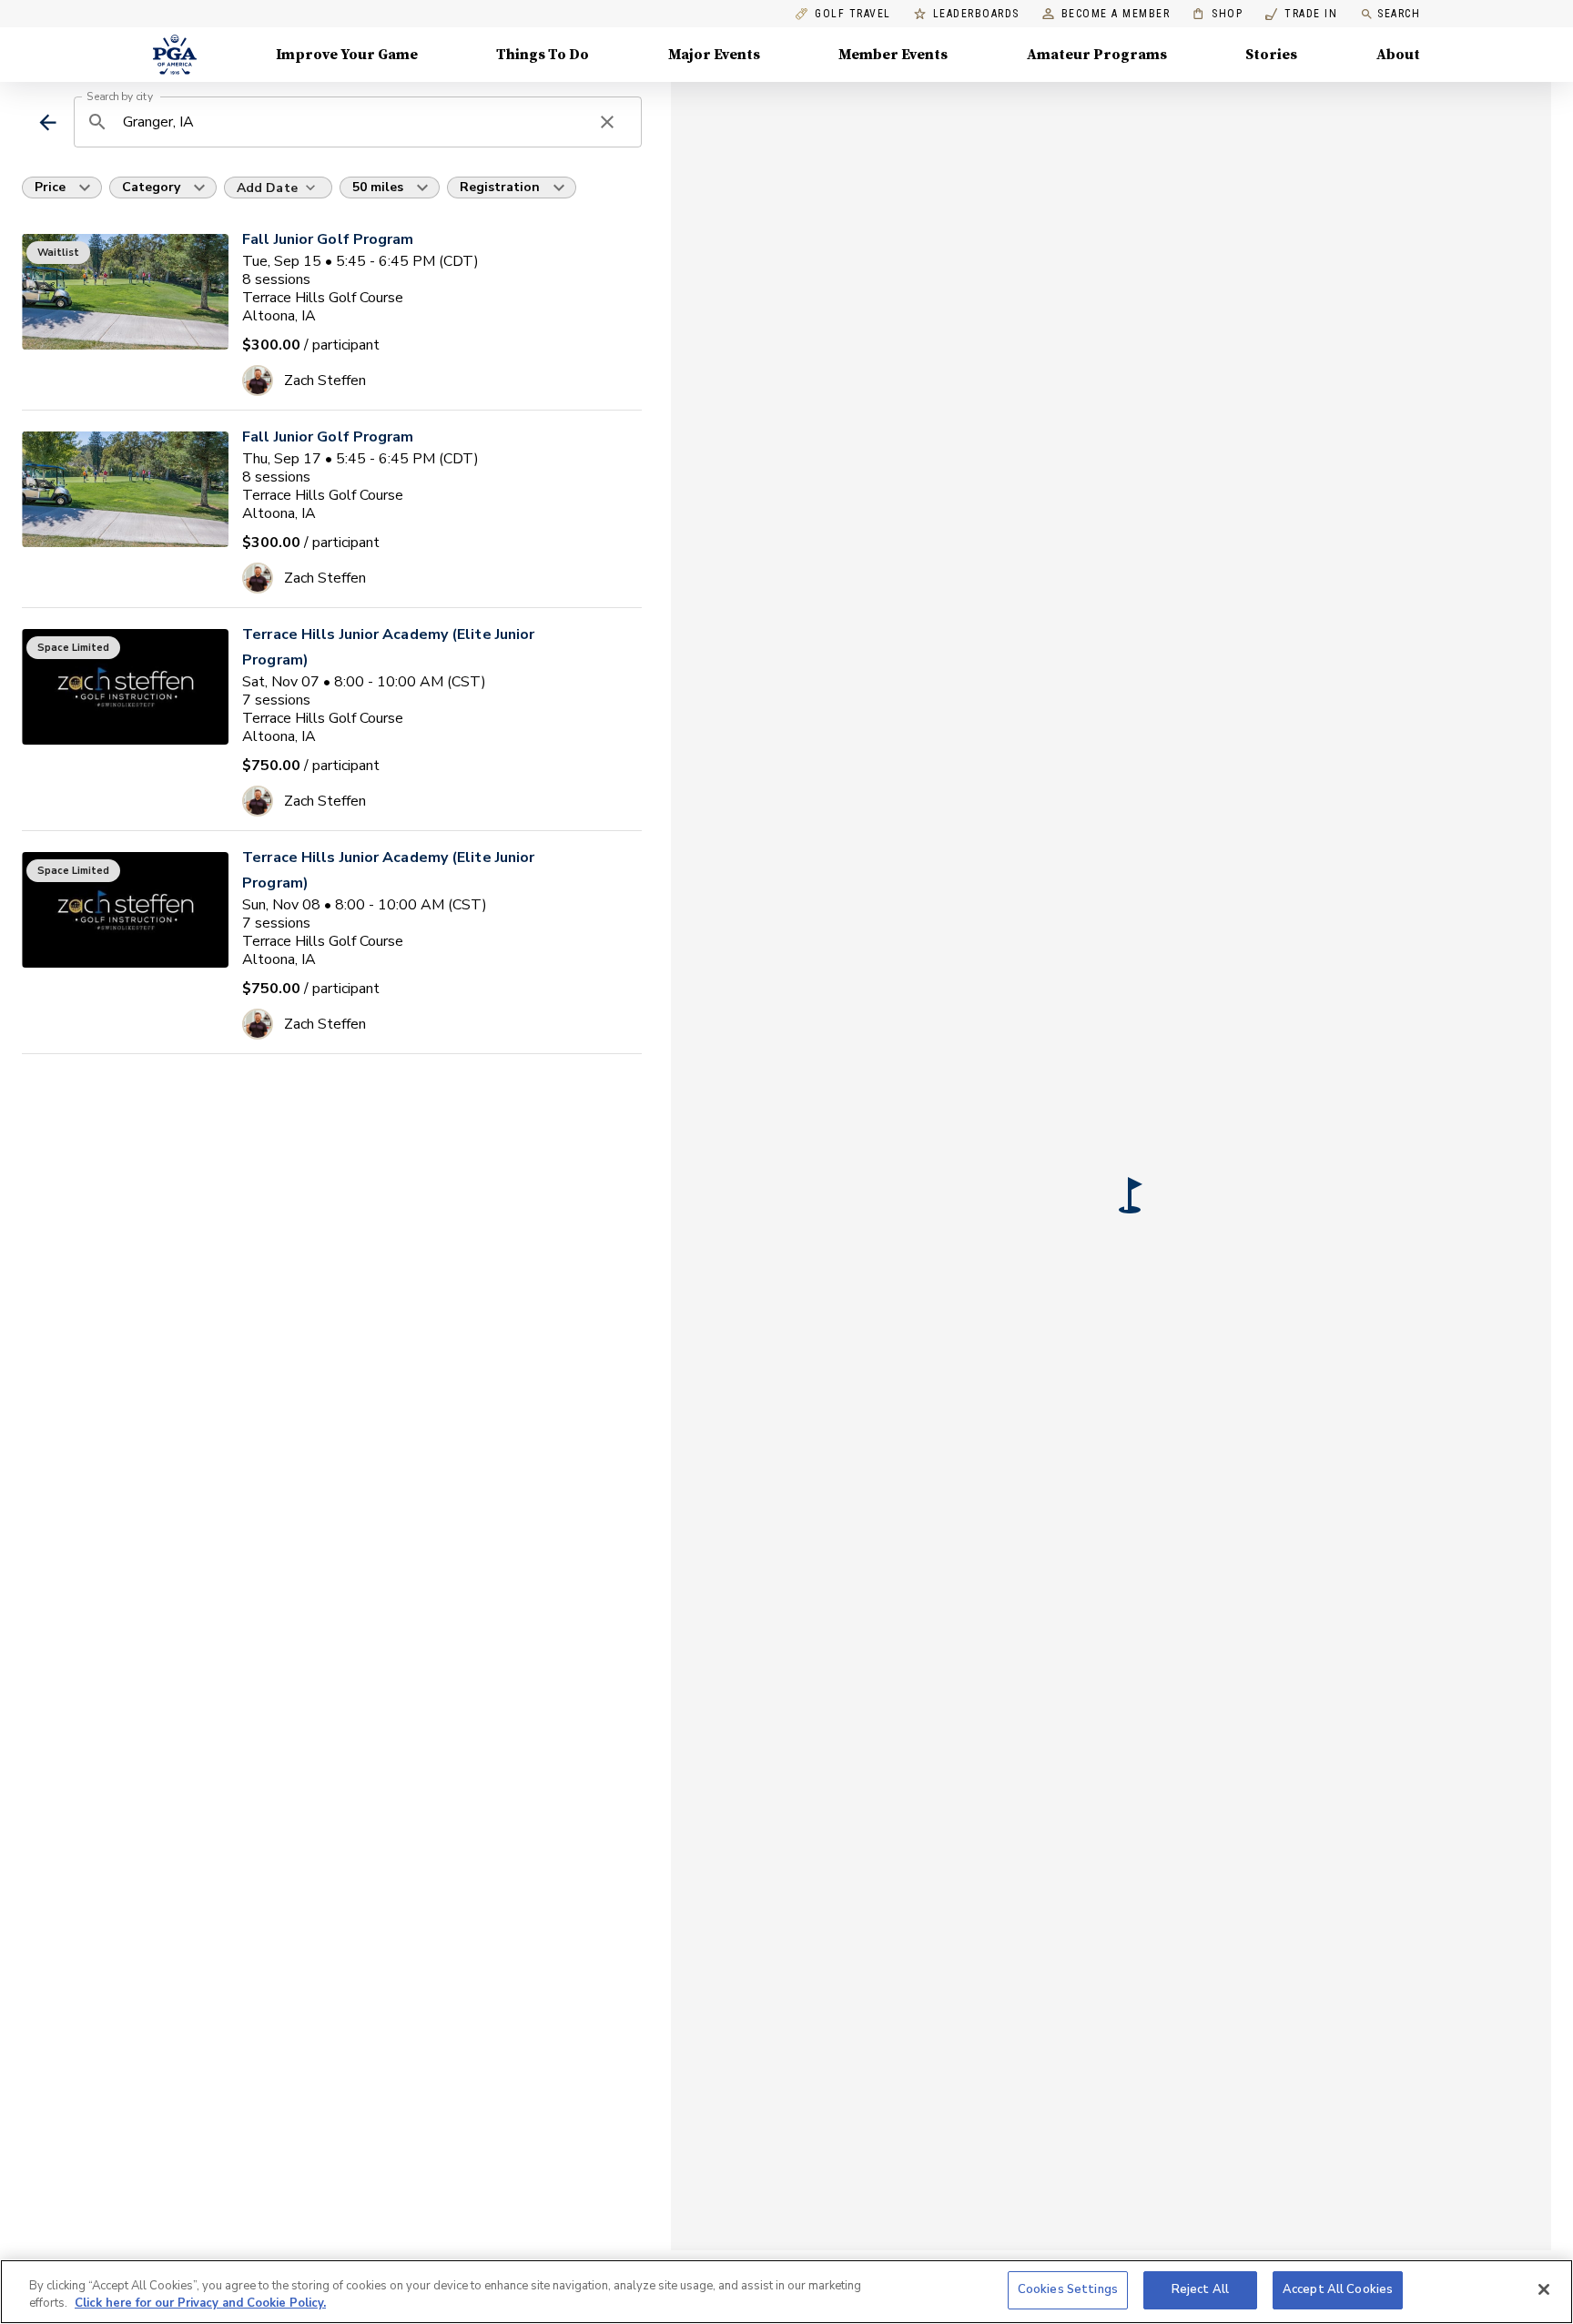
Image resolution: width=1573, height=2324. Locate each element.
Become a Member (1116, 14)
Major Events (714, 55)
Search (1399, 14)
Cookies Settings (1068, 2289)
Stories (1271, 55)
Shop (1218, 14)
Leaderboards (976, 14)
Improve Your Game (347, 55)
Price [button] (50, 187)
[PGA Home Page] (175, 55)
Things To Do (543, 55)
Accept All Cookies (1338, 2289)
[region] (786, 2292)
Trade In (1301, 14)
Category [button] (151, 187)
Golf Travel (853, 14)
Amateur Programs (1097, 55)
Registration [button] (500, 187)
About (1398, 55)
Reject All (1200, 2289)
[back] (48, 122)
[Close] (1544, 2289)
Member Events (893, 55)
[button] (1131, 1195)
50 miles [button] (378, 187)
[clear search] (607, 122)
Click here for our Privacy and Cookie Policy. (200, 2304)
